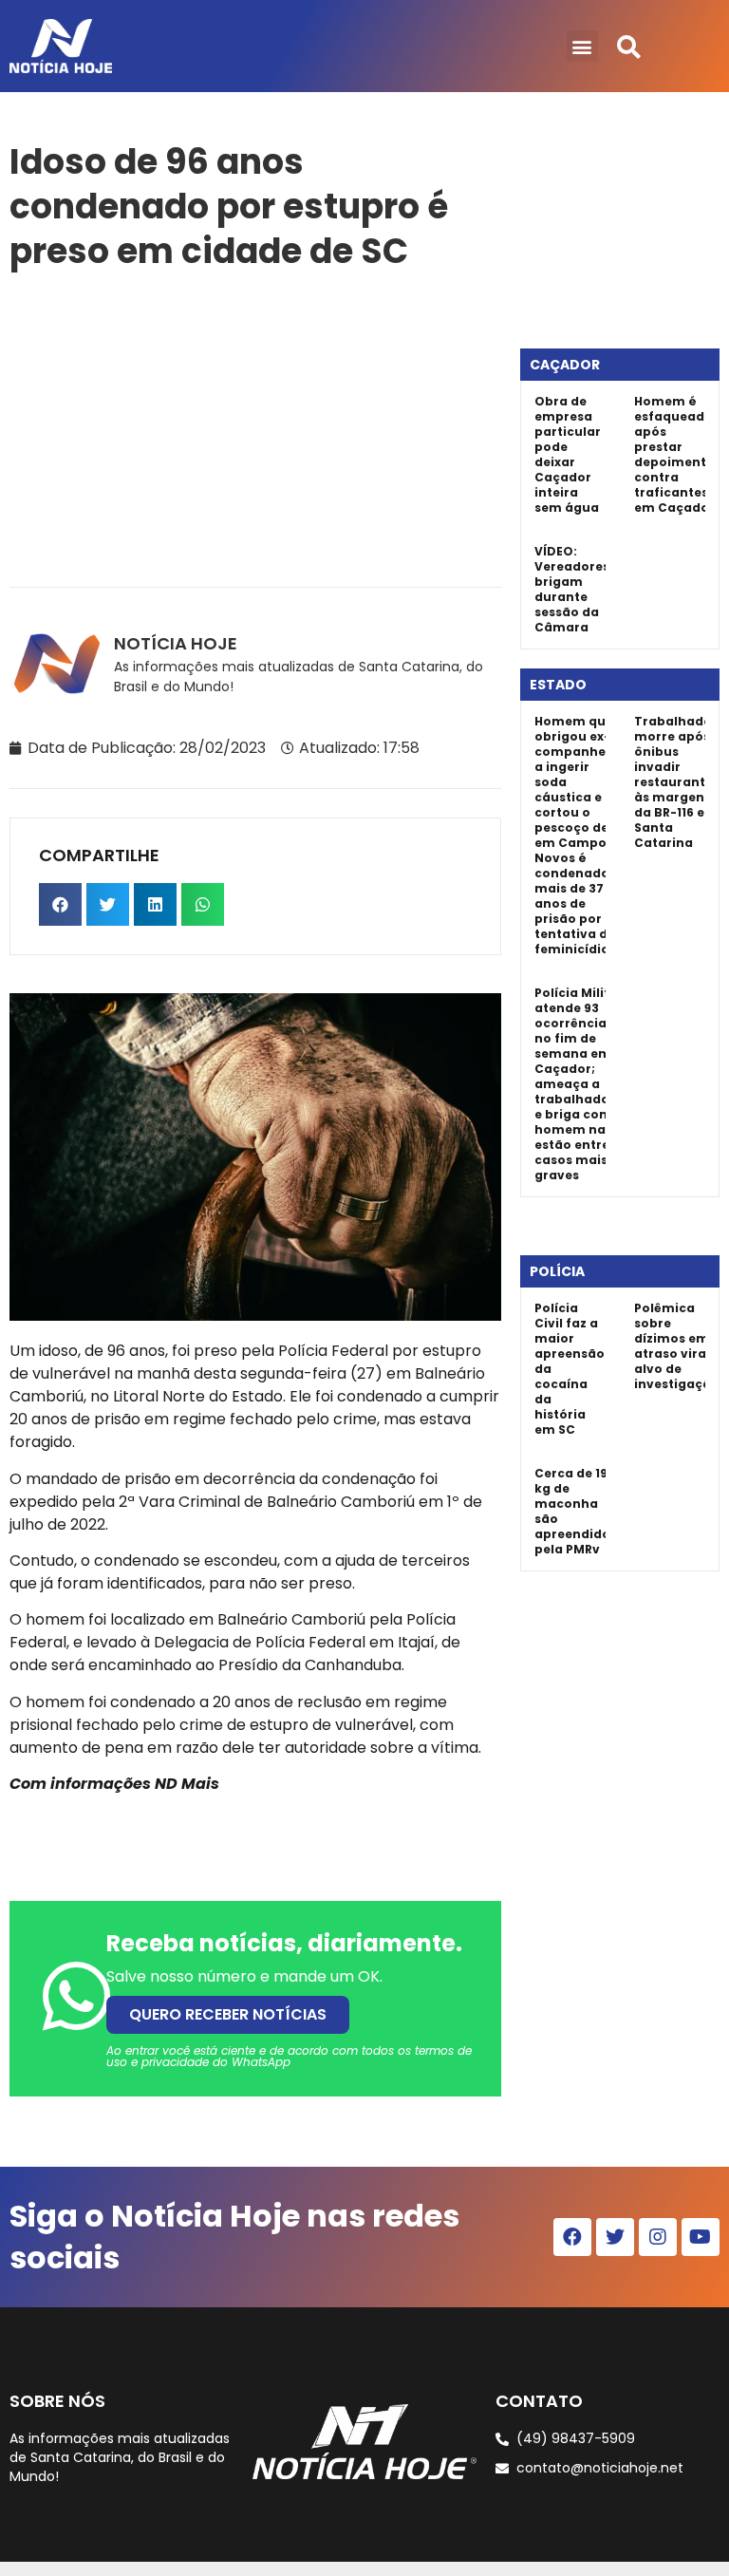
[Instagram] (658, 2237)
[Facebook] (572, 2237)
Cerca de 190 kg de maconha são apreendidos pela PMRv (576, 1511)
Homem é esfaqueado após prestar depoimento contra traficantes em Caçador (674, 454)
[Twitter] (615, 2237)
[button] (582, 46)
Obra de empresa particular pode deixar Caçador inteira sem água (568, 454)
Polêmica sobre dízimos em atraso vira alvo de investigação (677, 1346)
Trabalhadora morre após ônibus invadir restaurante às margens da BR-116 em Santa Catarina (680, 782)
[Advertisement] (255, 425)
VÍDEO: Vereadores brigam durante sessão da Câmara (572, 589)
